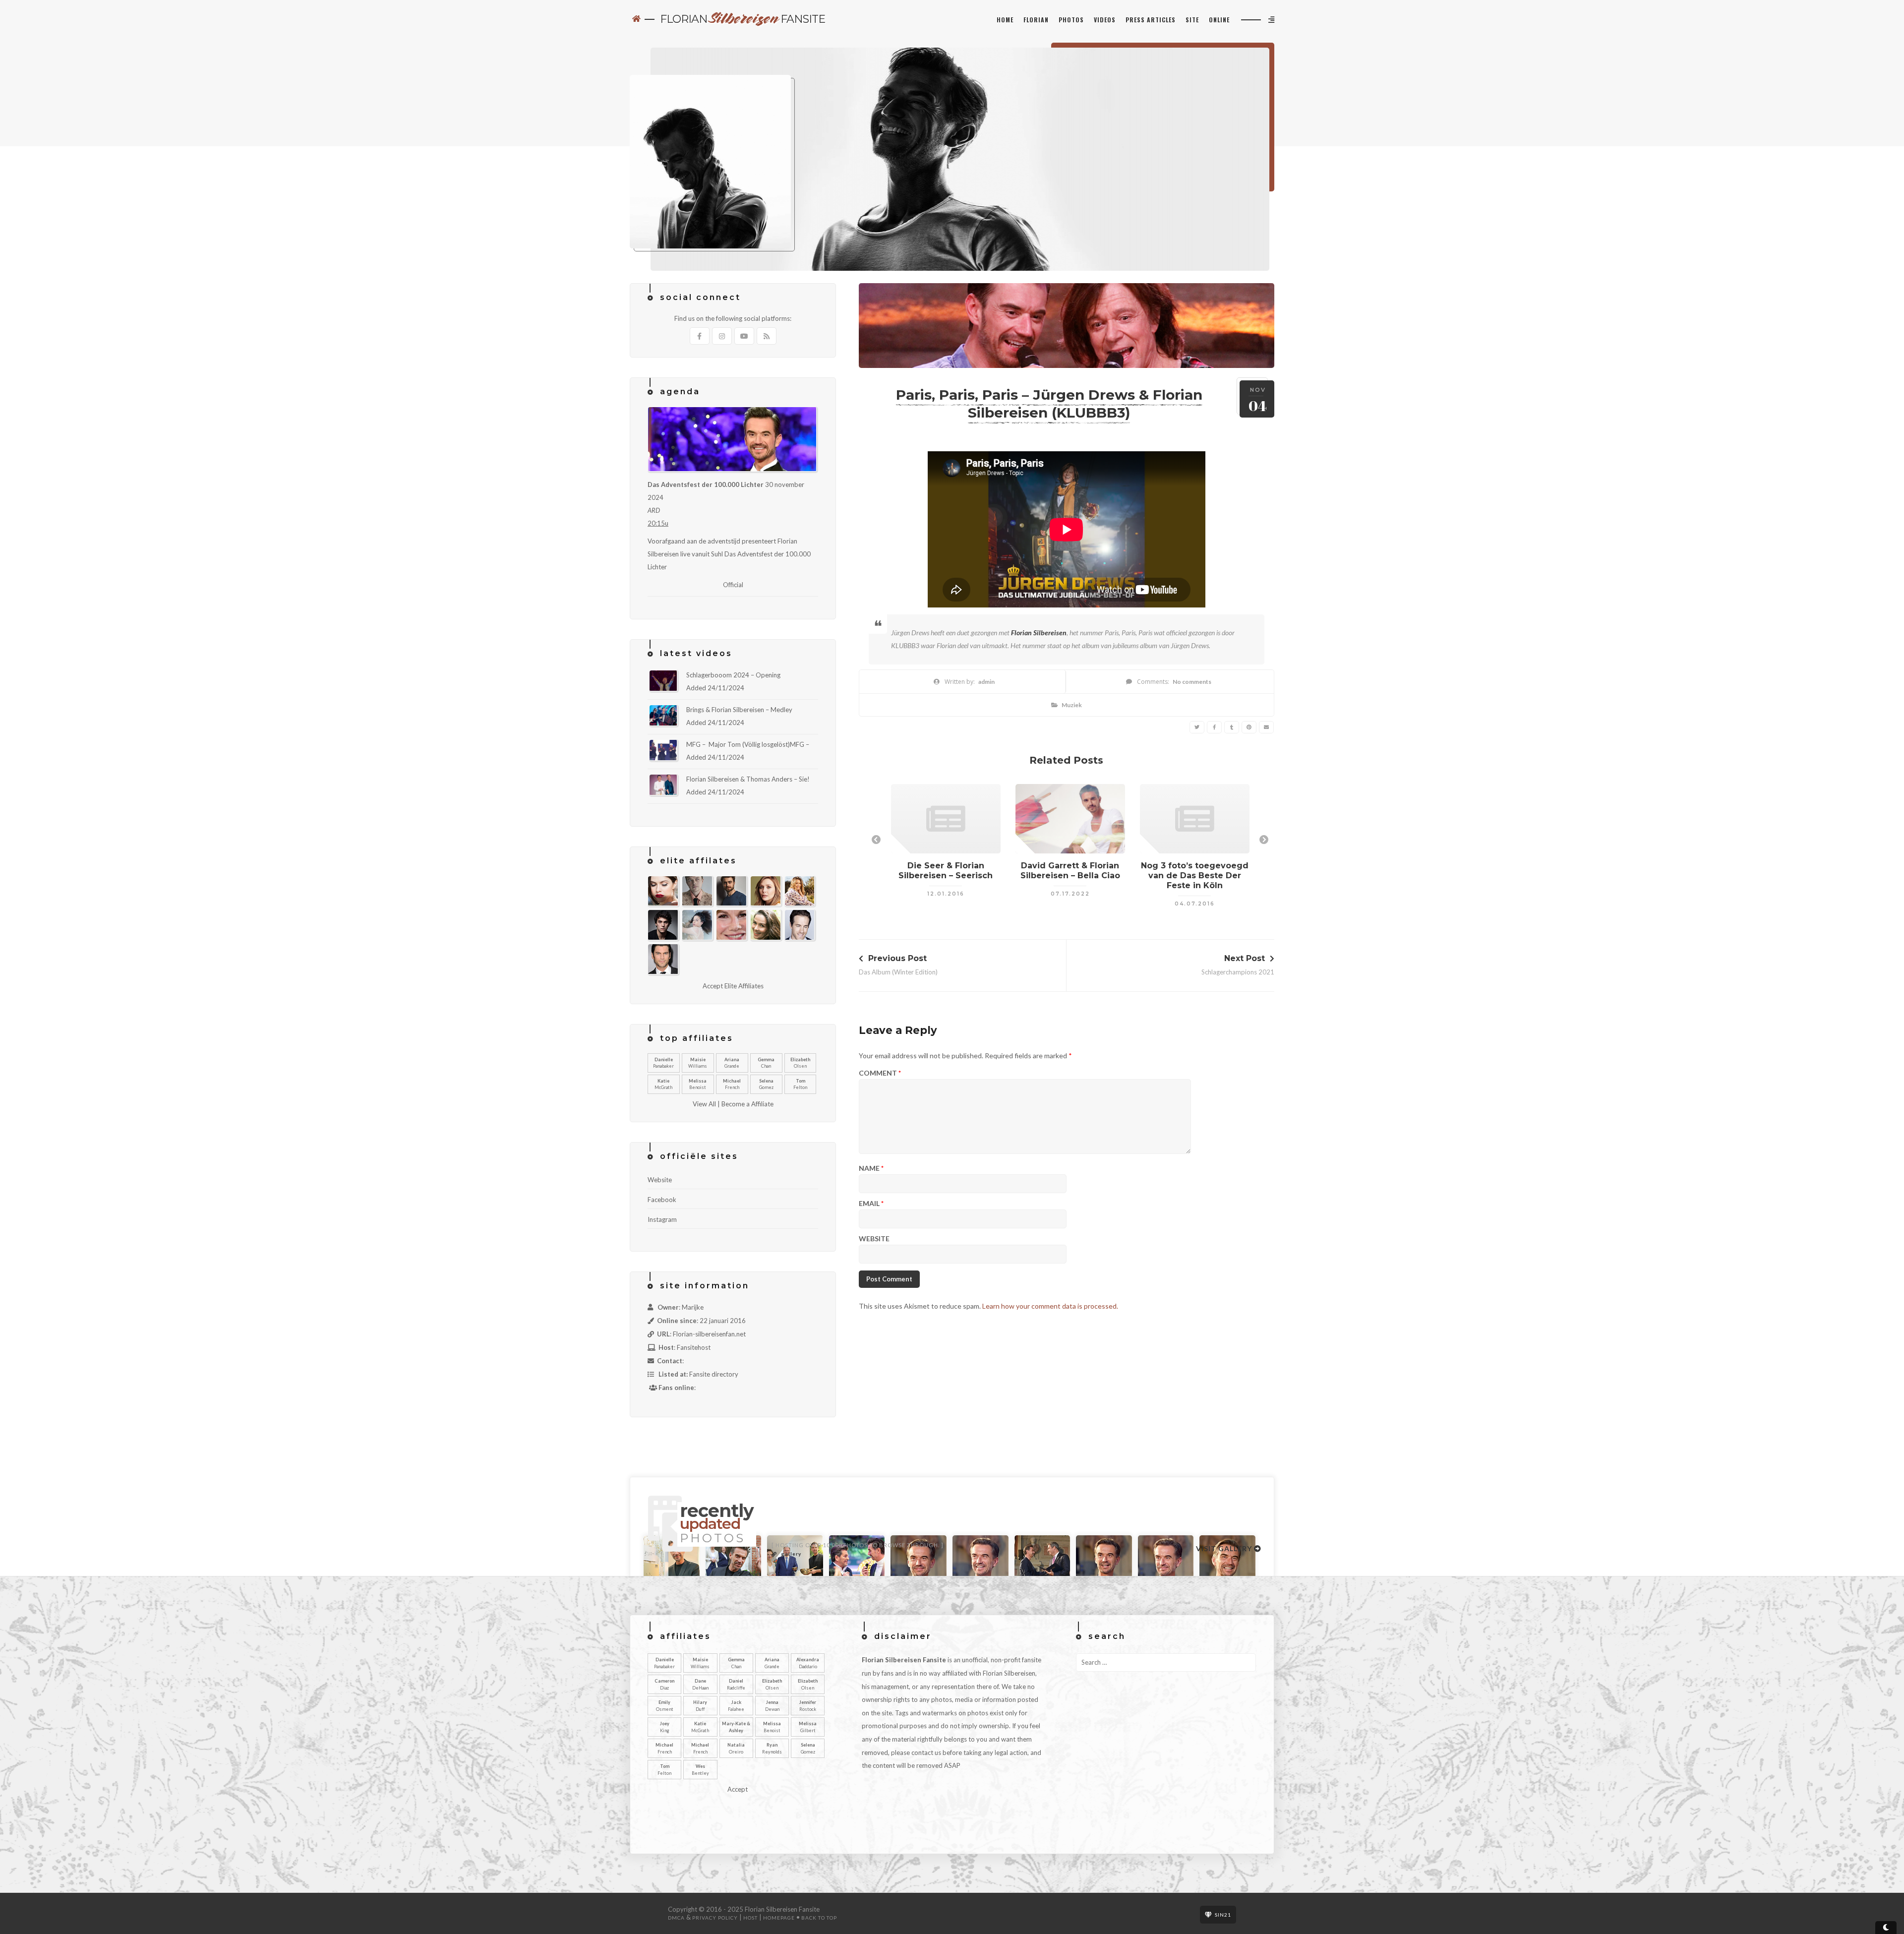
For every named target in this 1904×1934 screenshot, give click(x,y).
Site (1192, 20)
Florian (1036, 20)
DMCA (676, 1918)
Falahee (736, 1706)
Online (1219, 20)
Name (871, 1169)
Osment (665, 1706)
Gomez (766, 1084)
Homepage (779, 1918)
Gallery (791, 1554)
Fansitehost (694, 1347)
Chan (766, 1063)
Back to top (819, 1918)
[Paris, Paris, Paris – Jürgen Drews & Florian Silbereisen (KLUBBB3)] (1197, 727)
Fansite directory (714, 1374)
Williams (698, 1063)
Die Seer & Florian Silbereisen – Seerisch (946, 871)
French (732, 1084)
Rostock (808, 1706)
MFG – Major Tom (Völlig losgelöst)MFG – (748, 744)
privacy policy (715, 1918)
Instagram (662, 1219)
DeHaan (700, 1684)
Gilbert (808, 1727)
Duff (700, 1706)
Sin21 (1223, 1915)
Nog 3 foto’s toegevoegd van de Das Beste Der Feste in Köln (1195, 876)
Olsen (800, 1063)
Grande (732, 1063)
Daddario (808, 1663)
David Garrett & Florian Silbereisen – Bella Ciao (1070, 871)
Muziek (1072, 705)
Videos (1105, 20)
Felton (800, 1084)
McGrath (663, 1084)
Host (750, 1918)
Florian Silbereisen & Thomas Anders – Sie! (748, 779)
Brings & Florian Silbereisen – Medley (739, 710)
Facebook (662, 1200)
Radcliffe (736, 1684)
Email (871, 1204)
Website (874, 1239)
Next (1264, 840)
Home (1005, 20)
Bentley (700, 1770)
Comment (880, 1073)
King (665, 1727)
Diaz (664, 1684)
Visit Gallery (1225, 1548)
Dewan (772, 1706)
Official (733, 585)
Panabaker (663, 1063)
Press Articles (1151, 20)
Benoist (698, 1084)
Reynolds (772, 1748)
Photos (1071, 20)
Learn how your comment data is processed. (1050, 1306)
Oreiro (736, 1748)
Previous (876, 840)
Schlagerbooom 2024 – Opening (733, 675)
